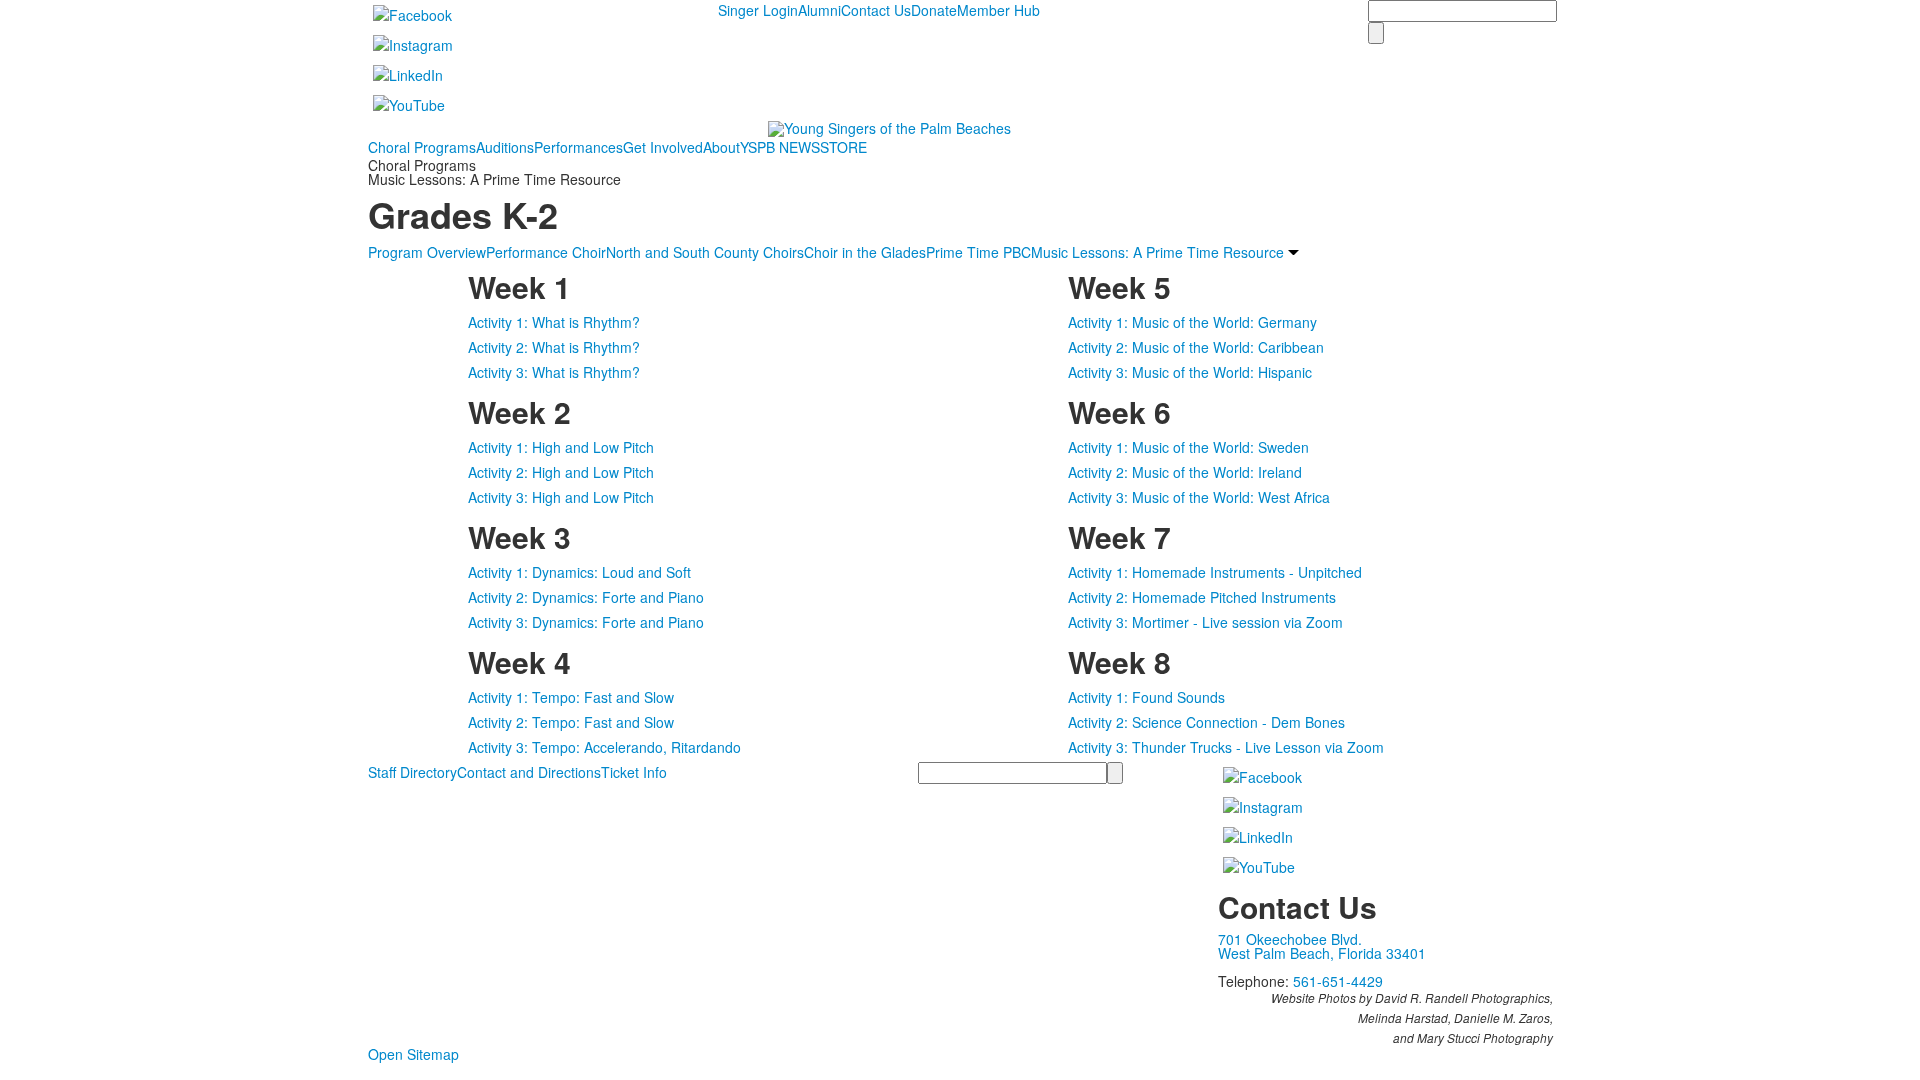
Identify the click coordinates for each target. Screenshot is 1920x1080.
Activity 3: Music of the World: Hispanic (1190, 372)
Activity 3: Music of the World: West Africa (1199, 497)
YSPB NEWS (780, 147)
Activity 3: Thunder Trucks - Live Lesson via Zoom (1226, 747)
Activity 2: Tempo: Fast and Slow (571, 722)
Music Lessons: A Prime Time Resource (1157, 252)
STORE (843, 147)
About (721, 147)
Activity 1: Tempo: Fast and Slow (571, 697)
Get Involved (663, 147)
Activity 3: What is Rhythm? (554, 372)
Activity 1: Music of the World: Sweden (1188, 447)
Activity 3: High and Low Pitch (561, 497)
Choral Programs (422, 147)
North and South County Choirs (705, 252)
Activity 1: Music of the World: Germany (1192, 322)
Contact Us (876, 10)
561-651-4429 (1338, 981)
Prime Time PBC (978, 252)
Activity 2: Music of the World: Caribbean (1196, 347)
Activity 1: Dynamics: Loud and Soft (579, 572)
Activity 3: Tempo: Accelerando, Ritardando (604, 747)
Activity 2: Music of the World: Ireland (1185, 472)
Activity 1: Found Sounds (1146, 697)
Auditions (505, 147)
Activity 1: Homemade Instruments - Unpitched (1215, 572)
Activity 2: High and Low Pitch (561, 472)
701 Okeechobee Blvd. (1290, 939)
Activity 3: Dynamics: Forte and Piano (586, 622)
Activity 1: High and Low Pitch (561, 447)
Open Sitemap (413, 1054)
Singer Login (758, 10)
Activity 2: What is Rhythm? (554, 347)
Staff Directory (412, 772)
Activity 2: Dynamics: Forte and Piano (586, 597)
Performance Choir (546, 252)
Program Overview (427, 252)
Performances (578, 147)
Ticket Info (634, 772)
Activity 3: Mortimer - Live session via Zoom (1205, 622)
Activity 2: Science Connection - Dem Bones (1206, 722)
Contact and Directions (529, 772)
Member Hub (998, 10)
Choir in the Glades (865, 252)
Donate (934, 10)
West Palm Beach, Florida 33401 (1322, 953)
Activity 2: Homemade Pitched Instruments (1202, 597)
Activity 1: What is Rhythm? (554, 322)
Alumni (819, 10)
